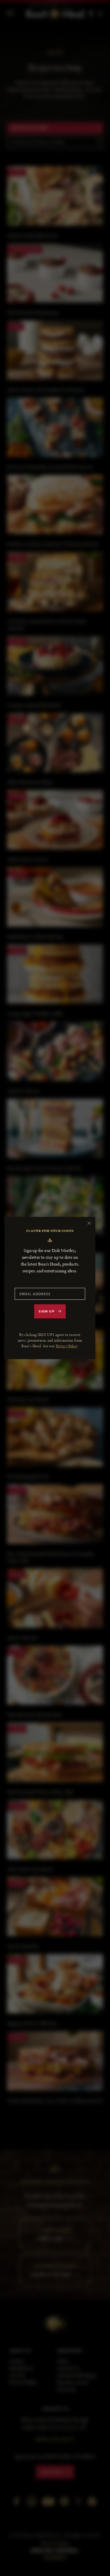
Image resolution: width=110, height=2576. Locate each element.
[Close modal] (89, 1223)
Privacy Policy (67, 1346)
